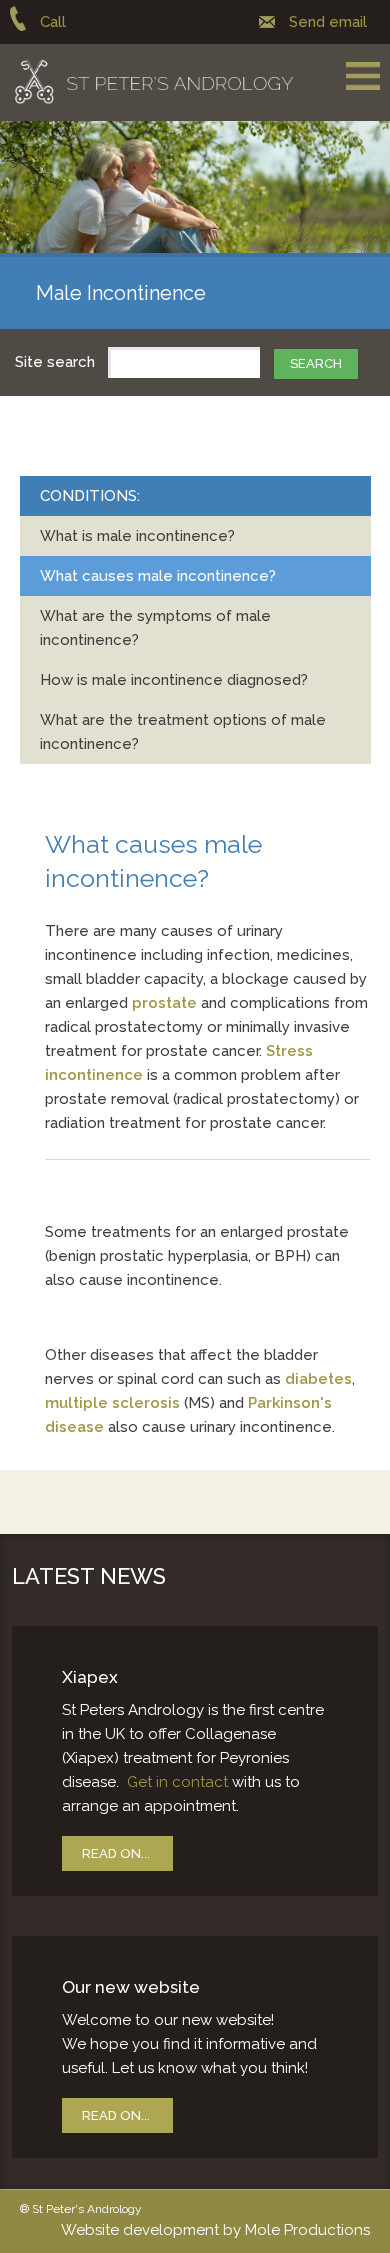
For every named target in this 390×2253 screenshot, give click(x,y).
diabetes (318, 1379)
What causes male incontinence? (158, 576)
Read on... (117, 1853)
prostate (164, 1003)
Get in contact (177, 1782)
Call (53, 22)
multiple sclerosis (112, 1403)
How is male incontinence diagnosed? (174, 680)
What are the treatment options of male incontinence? (183, 732)
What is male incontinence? (137, 536)
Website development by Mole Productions (215, 2230)
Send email (328, 22)
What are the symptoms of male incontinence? (155, 628)
